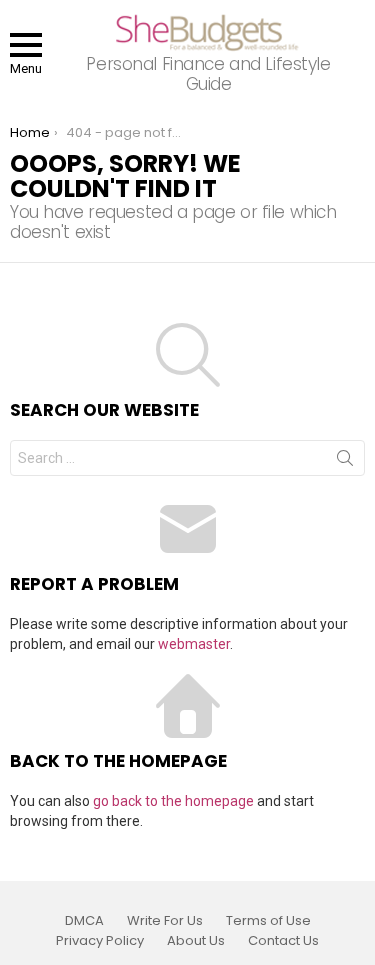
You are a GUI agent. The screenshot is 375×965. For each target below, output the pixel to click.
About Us (196, 941)
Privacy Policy (100, 941)
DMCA (84, 921)
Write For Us (165, 921)
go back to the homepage (173, 801)
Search (345, 462)
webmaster (194, 644)
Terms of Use (268, 921)
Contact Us (283, 941)
